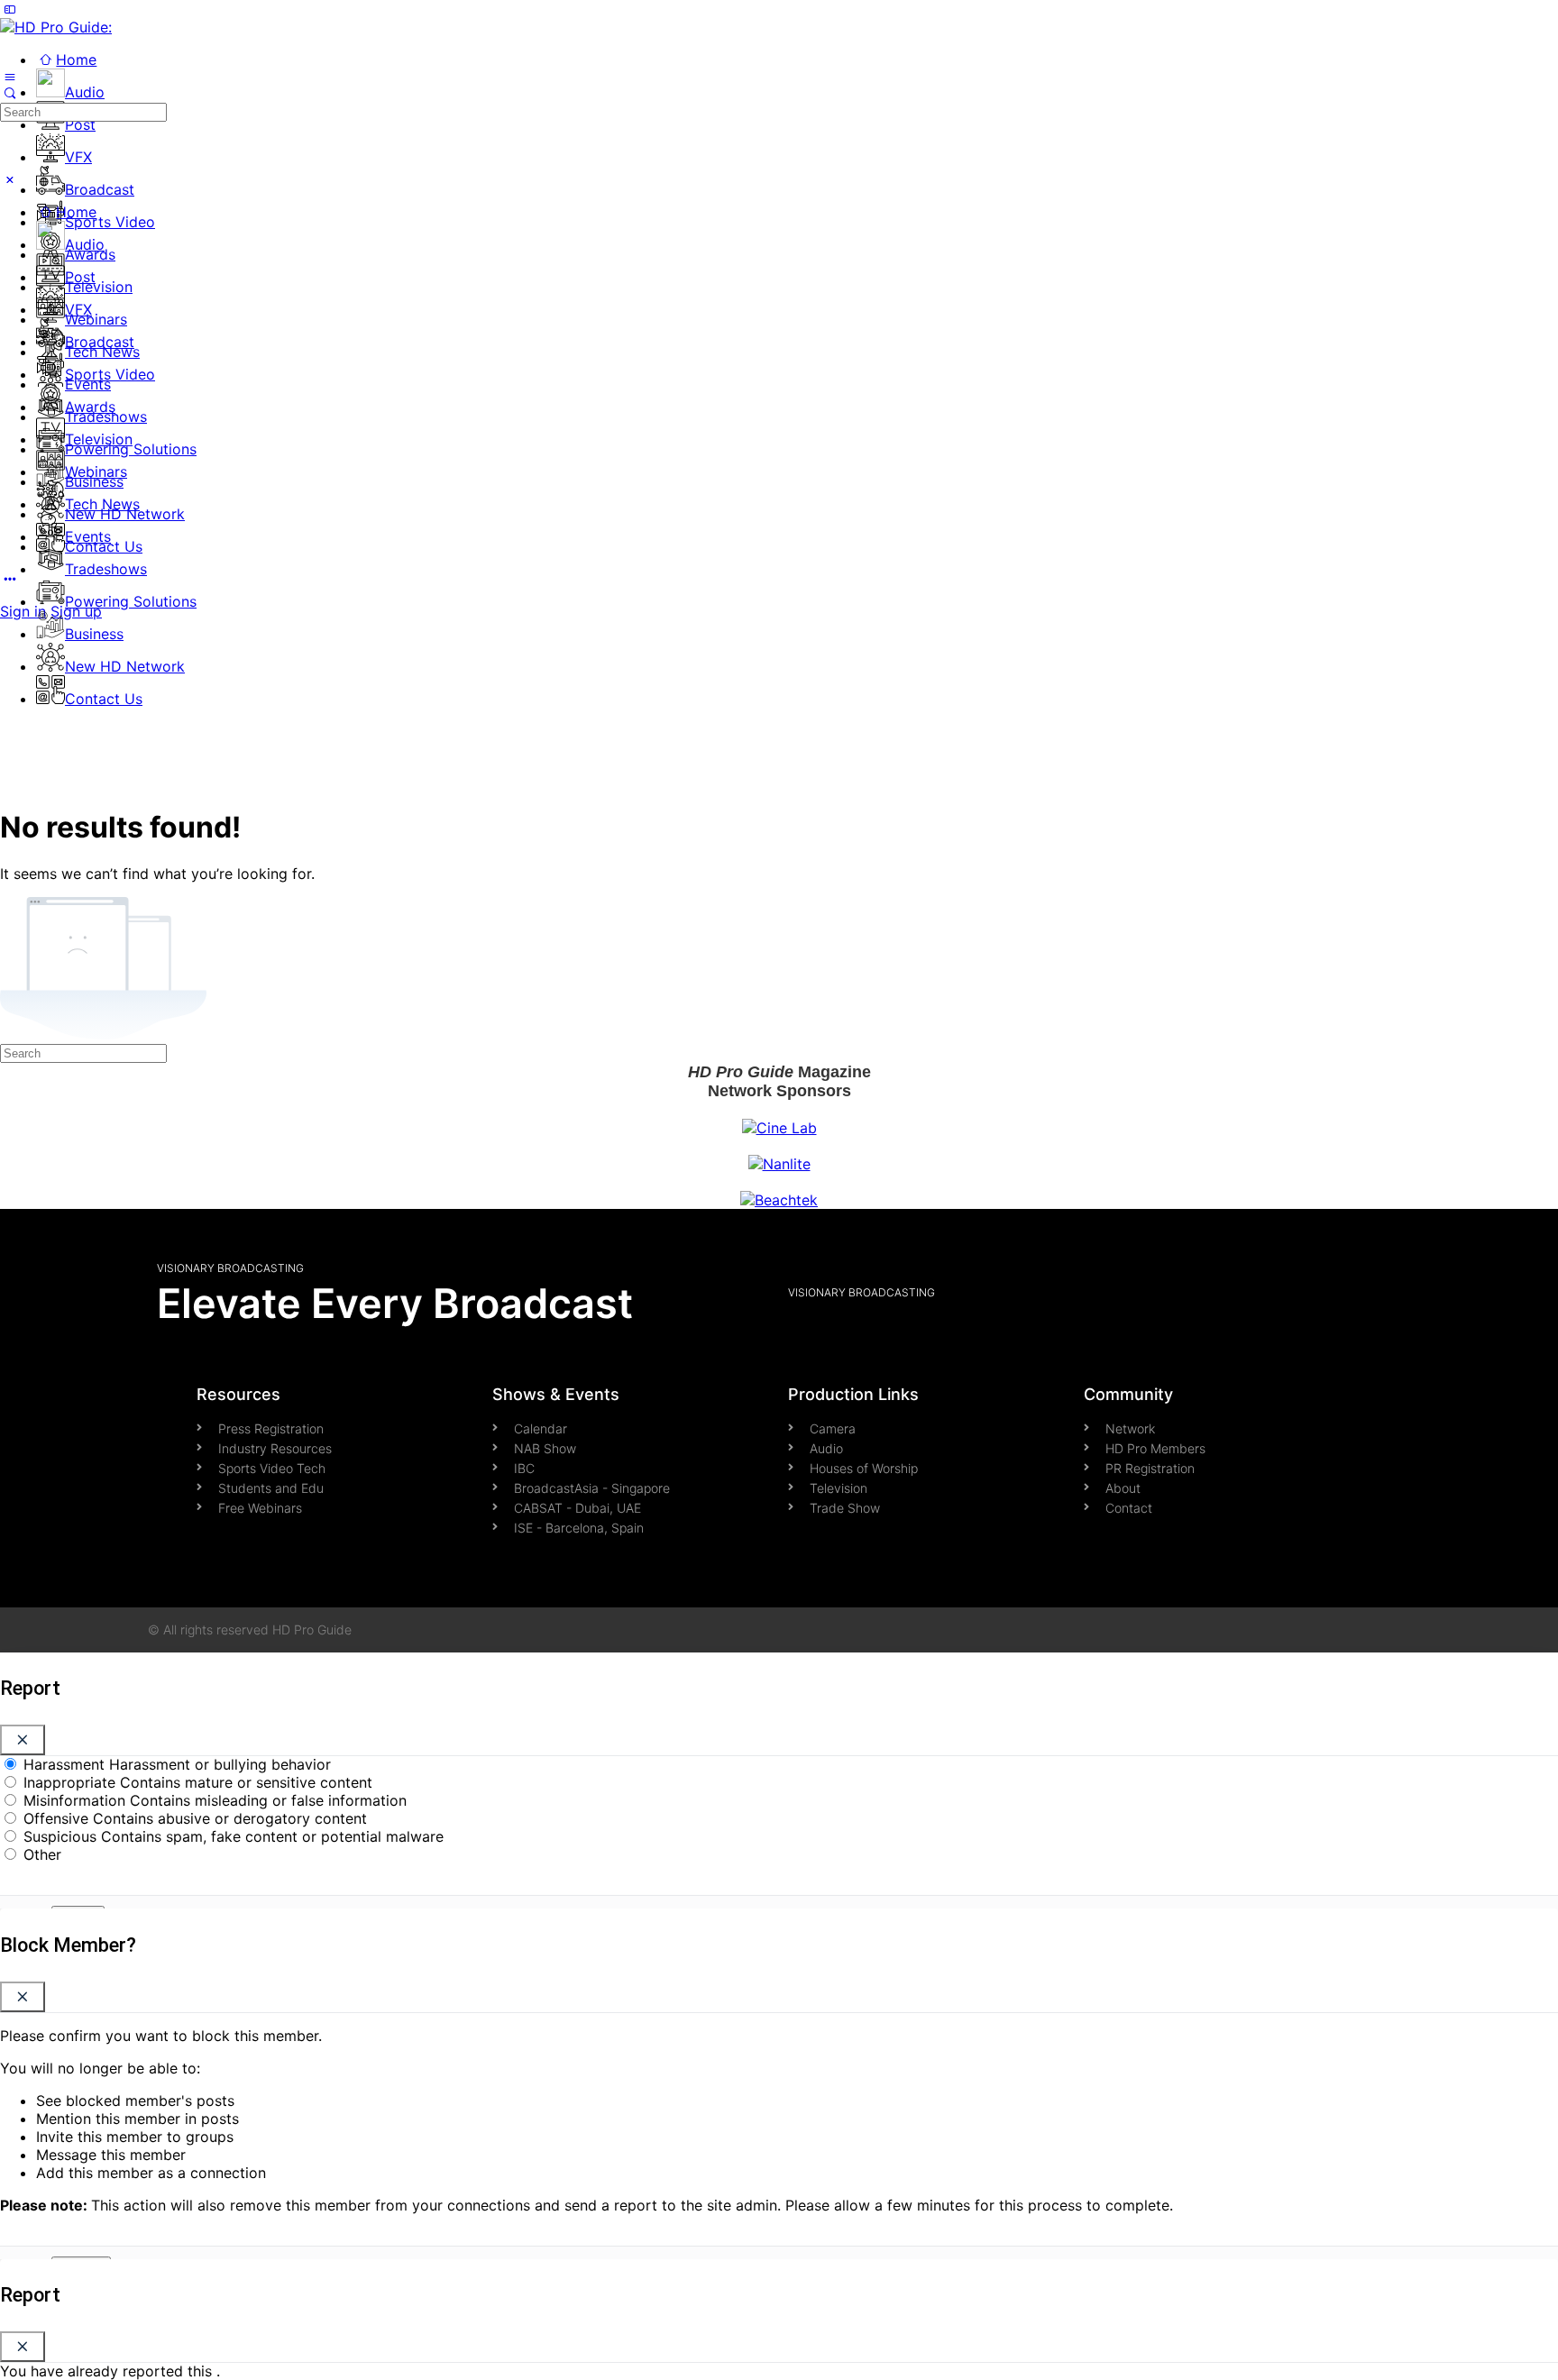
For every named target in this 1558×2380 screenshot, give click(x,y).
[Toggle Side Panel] (10, 9)
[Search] (10, 93)
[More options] (10, 579)
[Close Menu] (10, 179)
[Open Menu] (10, 76)
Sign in (23, 611)
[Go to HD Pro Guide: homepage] (56, 27)
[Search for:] (83, 111)
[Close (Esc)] (23, 1740)
